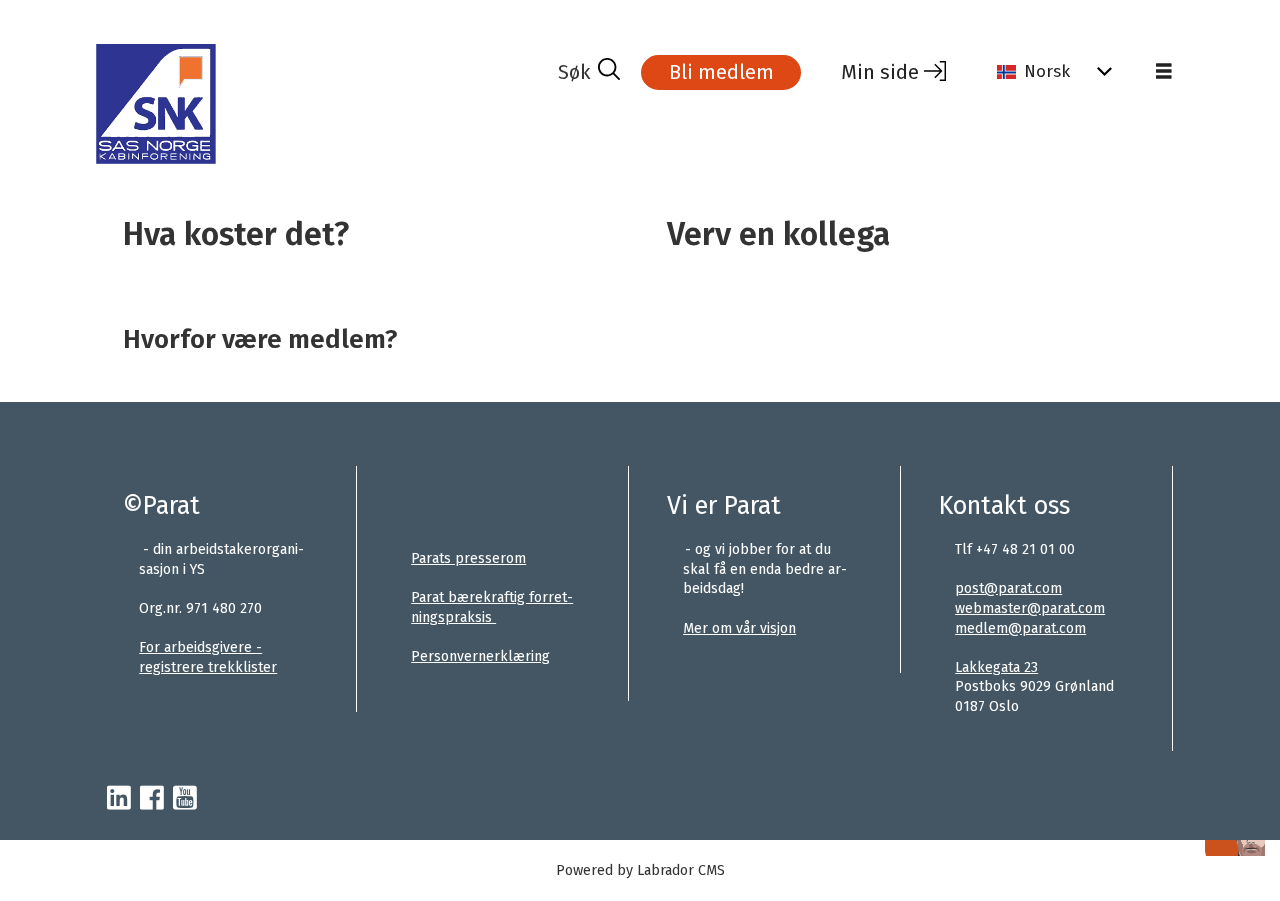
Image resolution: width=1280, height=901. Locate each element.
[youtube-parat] (185, 799)
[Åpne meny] (1164, 72)
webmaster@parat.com (1030, 608)
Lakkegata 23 (996, 667)
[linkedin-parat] (119, 799)
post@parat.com (1008, 588)
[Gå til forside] (324, 103)
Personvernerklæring (480, 656)
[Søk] (589, 72)
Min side (880, 72)
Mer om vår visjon (739, 628)
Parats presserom (468, 558)
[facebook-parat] (152, 799)
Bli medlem (721, 72)
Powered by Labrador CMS (640, 870)
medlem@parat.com (1020, 628)
